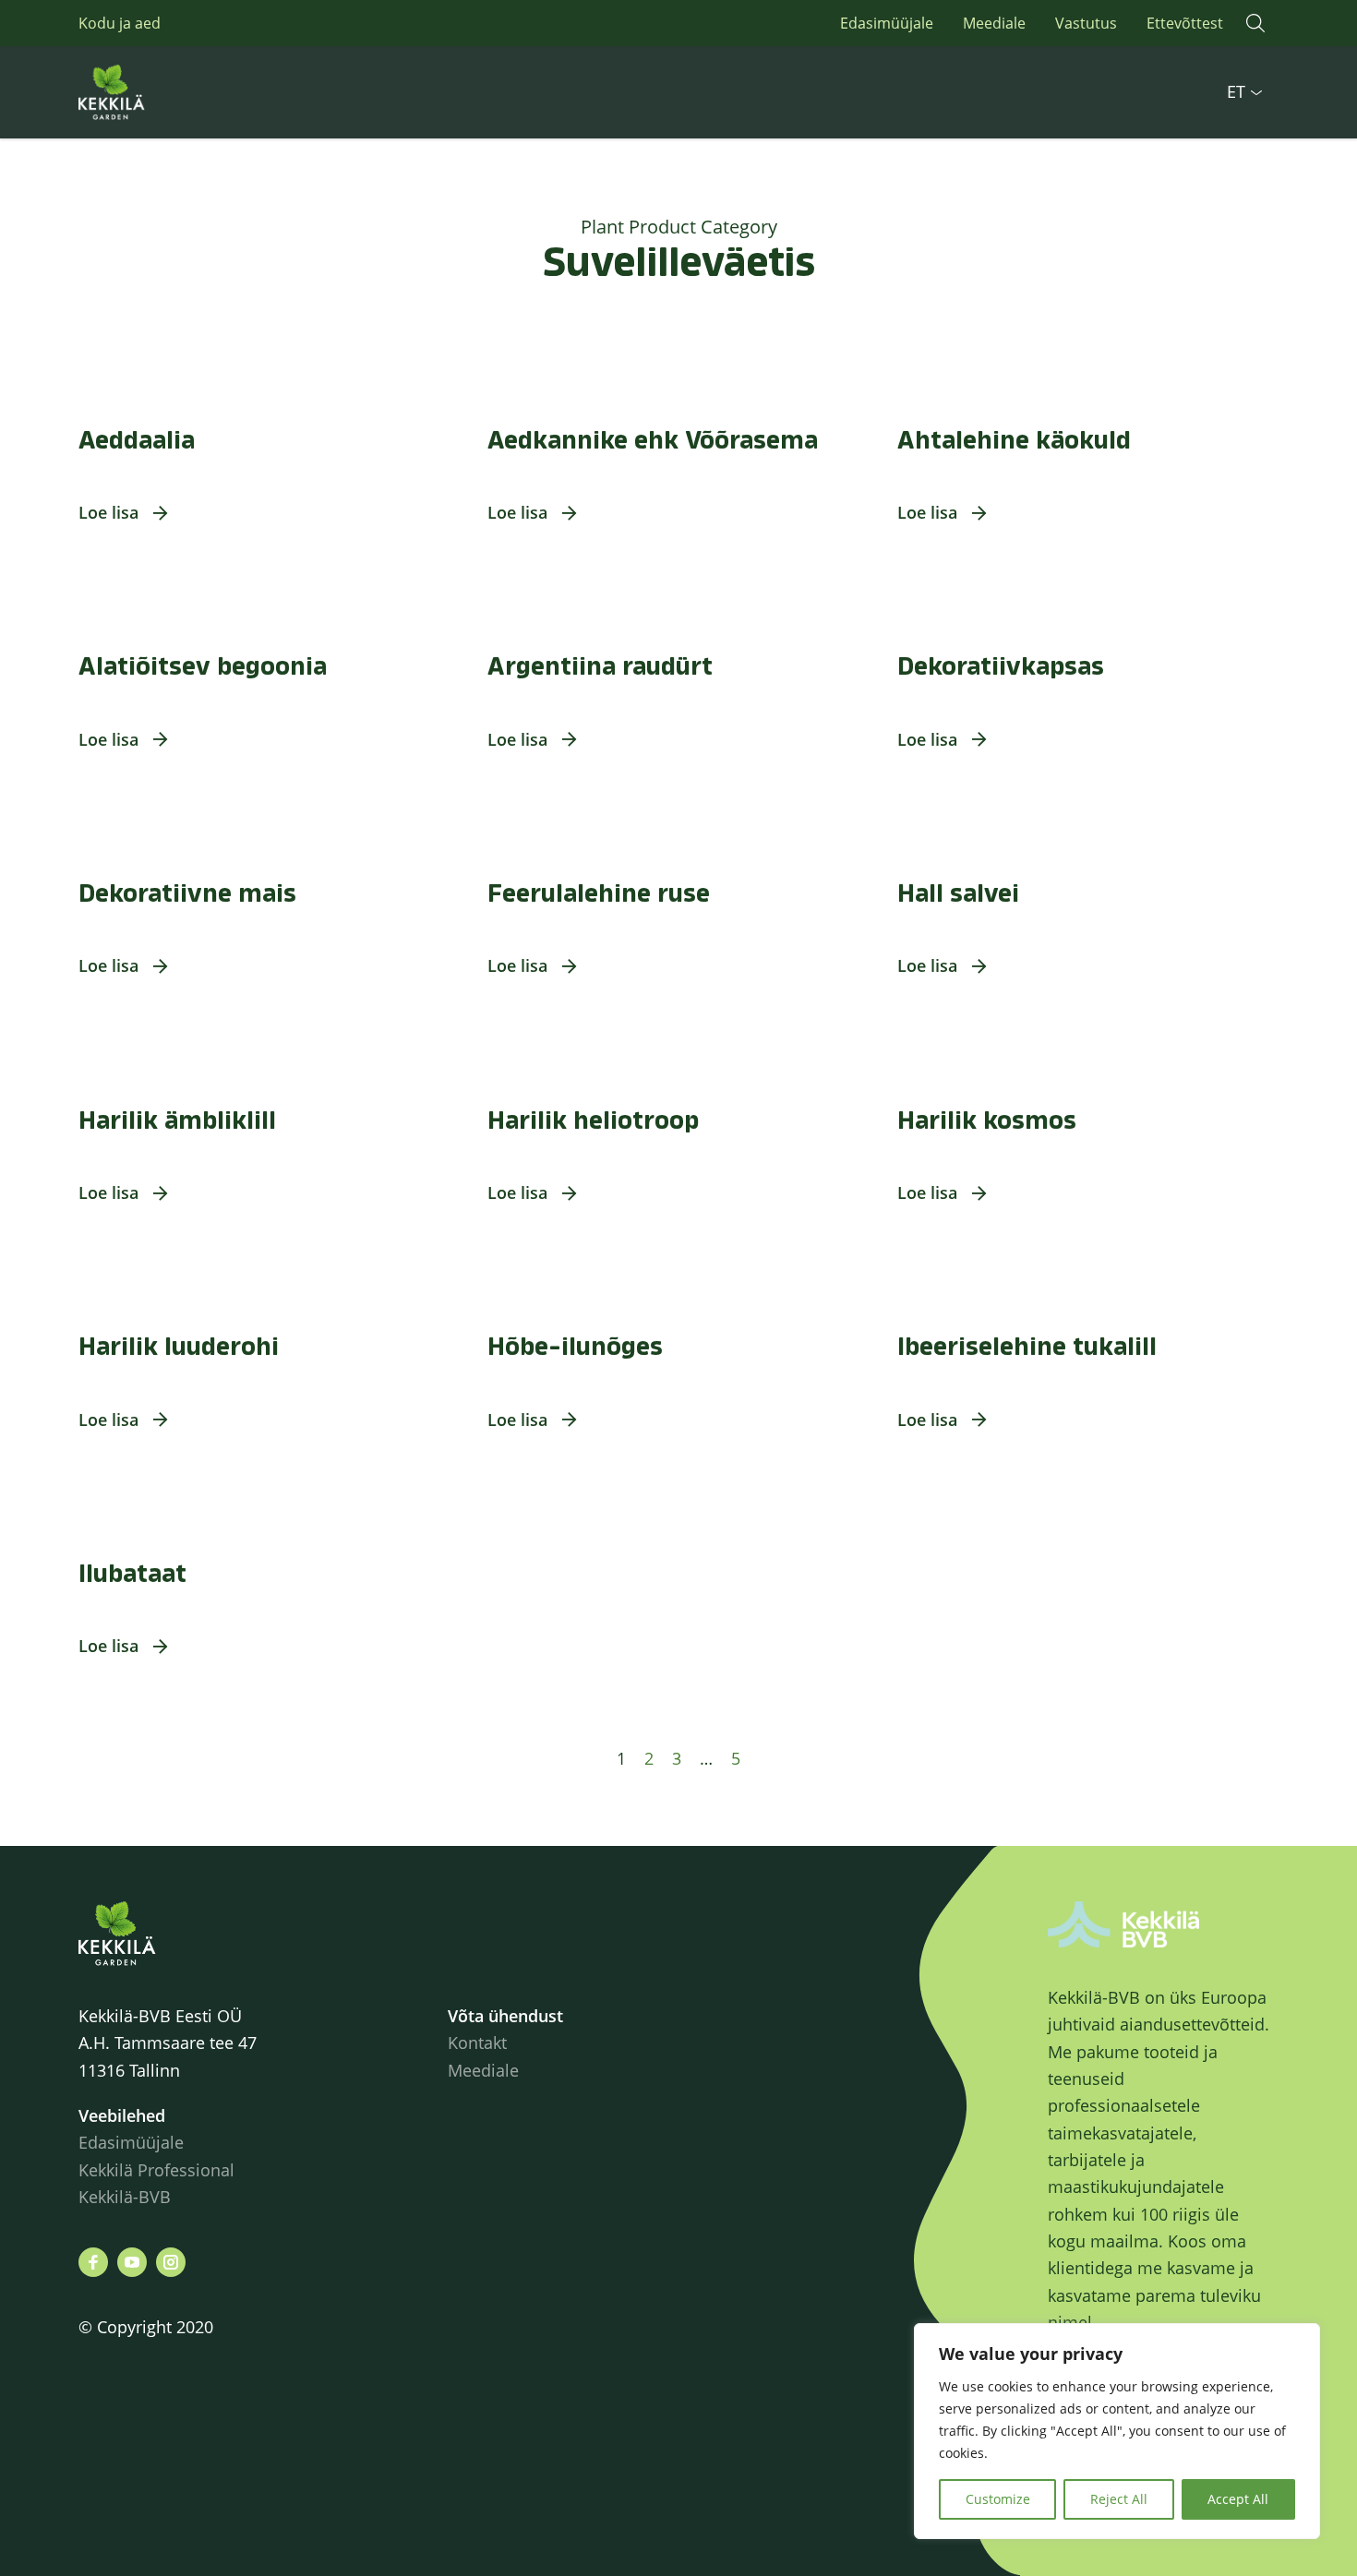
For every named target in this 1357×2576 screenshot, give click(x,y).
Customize (998, 2499)
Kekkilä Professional (159, 2170)
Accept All (1238, 2499)
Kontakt (477, 2043)
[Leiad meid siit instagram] (171, 2262)
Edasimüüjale (887, 23)
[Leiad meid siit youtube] (132, 2262)
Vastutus (1086, 23)
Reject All (1119, 2499)
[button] (1255, 23)
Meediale (994, 23)
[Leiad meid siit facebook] (93, 2262)
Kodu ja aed (120, 23)
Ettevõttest (1185, 23)
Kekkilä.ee (152, 92)
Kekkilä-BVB (125, 2197)
